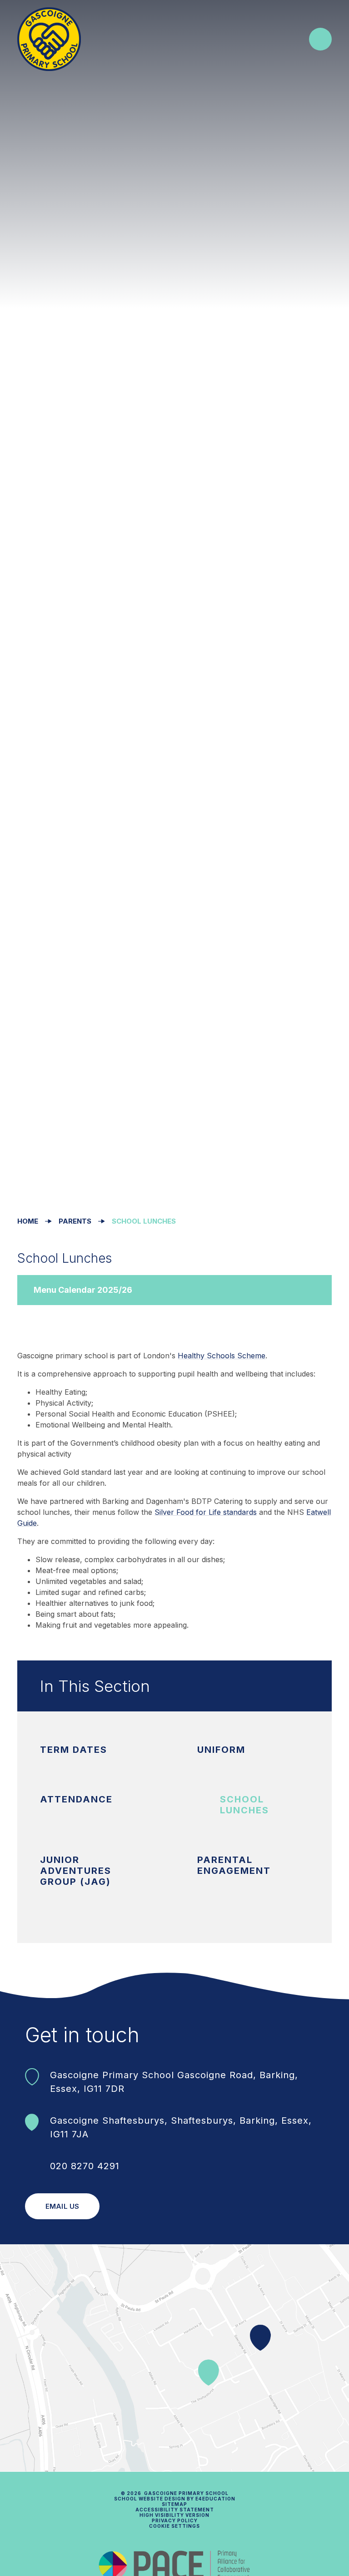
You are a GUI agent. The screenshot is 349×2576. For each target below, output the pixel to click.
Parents (75, 1221)
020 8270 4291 (85, 2166)
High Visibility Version (174, 2515)
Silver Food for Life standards (206, 1512)
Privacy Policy (175, 2520)
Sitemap (174, 2504)
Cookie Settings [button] (174, 2526)
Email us (62, 2206)
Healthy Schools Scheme (222, 1356)
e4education (215, 2499)
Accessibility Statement (175, 2510)
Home (28, 1221)
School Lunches (144, 1221)
